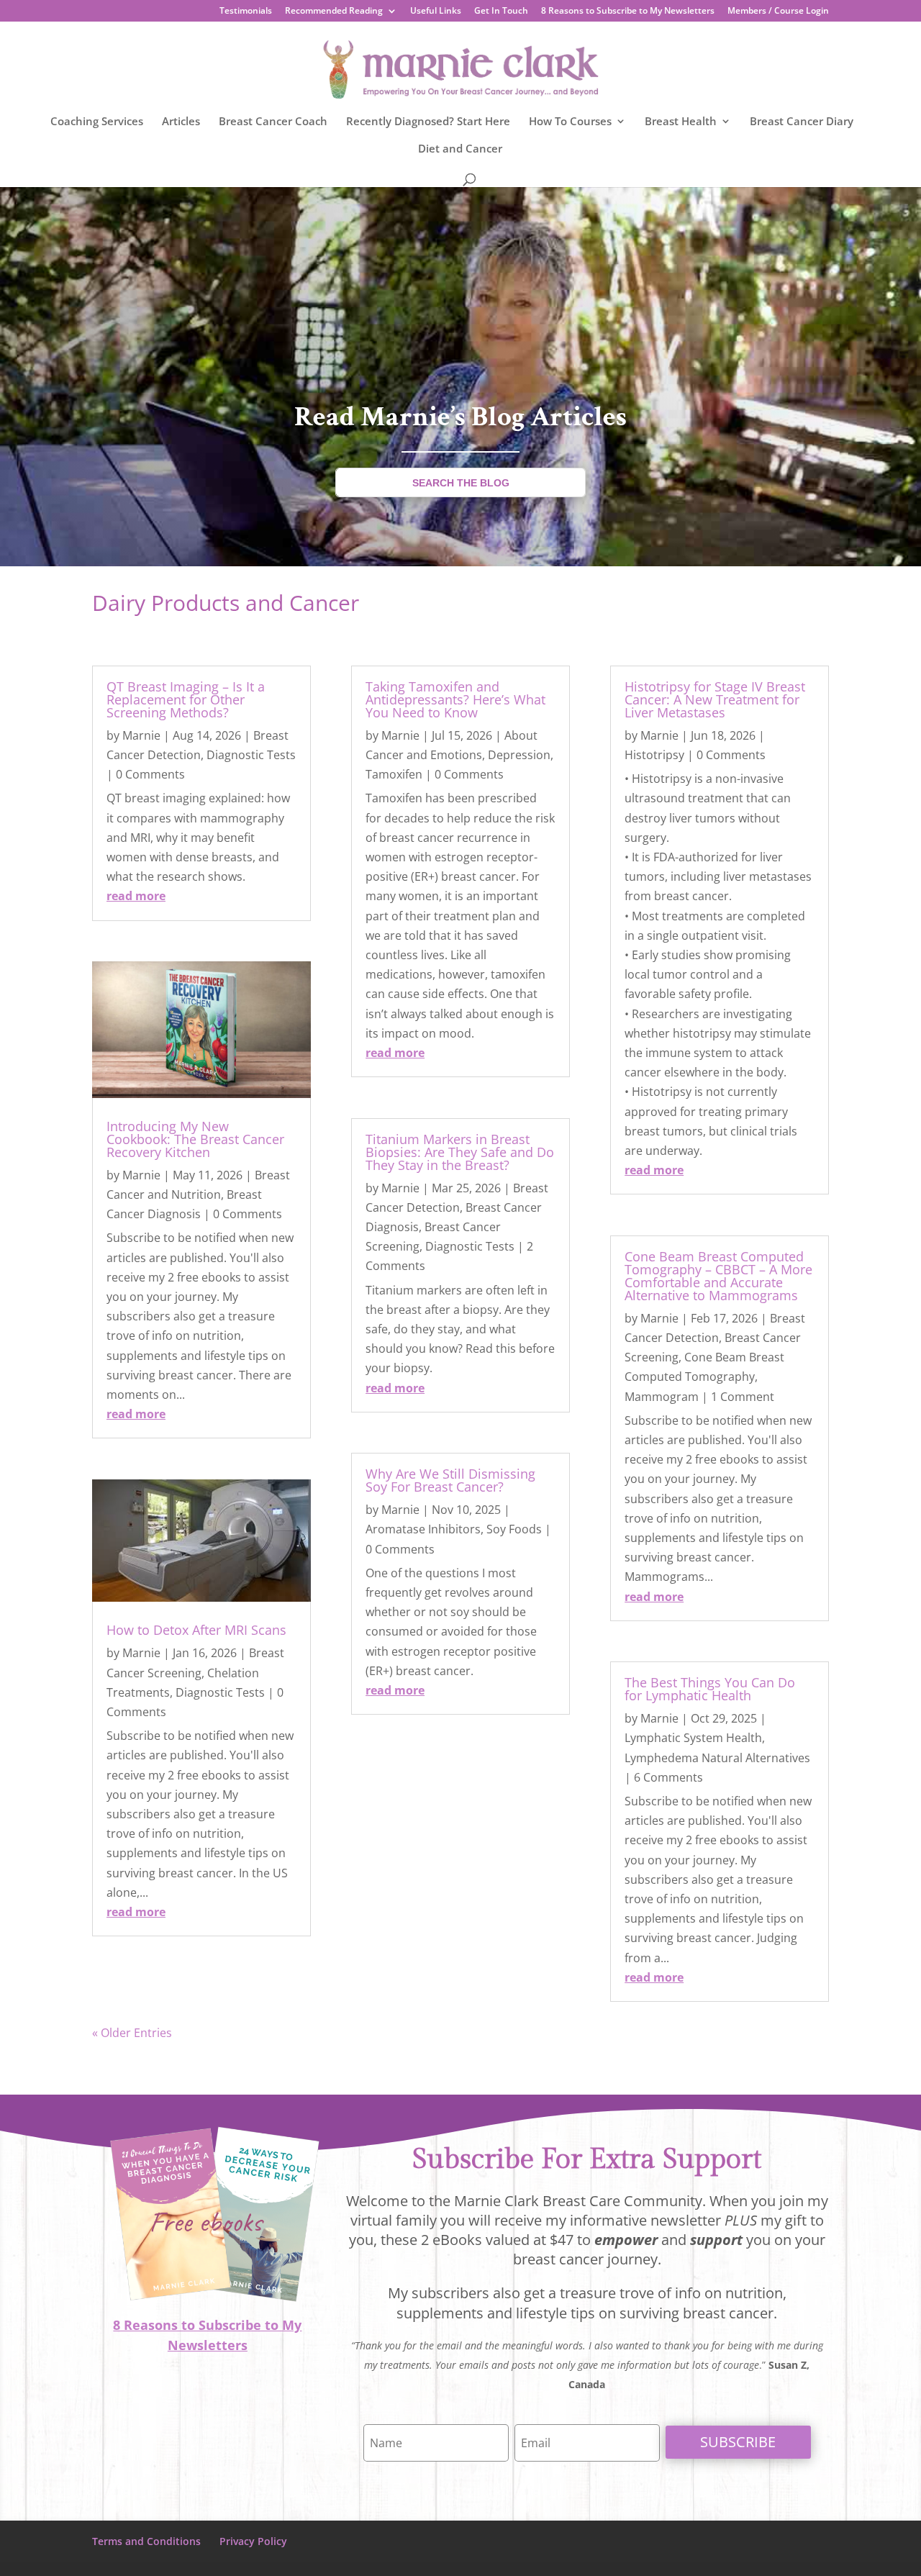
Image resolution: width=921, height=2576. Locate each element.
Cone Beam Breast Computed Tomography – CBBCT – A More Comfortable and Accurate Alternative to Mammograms (718, 1276)
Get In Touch (501, 12)
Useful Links (436, 12)
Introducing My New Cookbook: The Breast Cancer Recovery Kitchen (195, 1139)
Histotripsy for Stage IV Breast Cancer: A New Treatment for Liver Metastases (715, 699)
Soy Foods (514, 1529)
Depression (519, 755)
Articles (181, 122)
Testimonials (246, 12)
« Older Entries (132, 2033)
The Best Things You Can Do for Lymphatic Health (710, 1689)
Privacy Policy (253, 2541)
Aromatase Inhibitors (423, 1529)
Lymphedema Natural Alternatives (717, 1758)
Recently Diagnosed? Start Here (428, 122)
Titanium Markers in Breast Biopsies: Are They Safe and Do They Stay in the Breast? (460, 1152)
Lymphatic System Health (693, 1738)
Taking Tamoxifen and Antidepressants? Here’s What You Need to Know (455, 699)
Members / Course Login (778, 12)
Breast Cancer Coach (273, 122)
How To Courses (570, 122)
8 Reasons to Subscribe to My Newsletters (628, 12)
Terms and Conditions (146, 2541)
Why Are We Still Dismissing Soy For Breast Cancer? (450, 1480)
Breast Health (681, 122)
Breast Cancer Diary (802, 122)
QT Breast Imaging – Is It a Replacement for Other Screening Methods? (186, 699)
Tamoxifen (394, 774)
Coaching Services (97, 122)
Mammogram (662, 1397)
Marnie (141, 735)
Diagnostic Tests (251, 755)
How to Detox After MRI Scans (196, 1630)
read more (136, 896)
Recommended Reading (334, 12)
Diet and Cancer (460, 149)
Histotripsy (654, 755)
